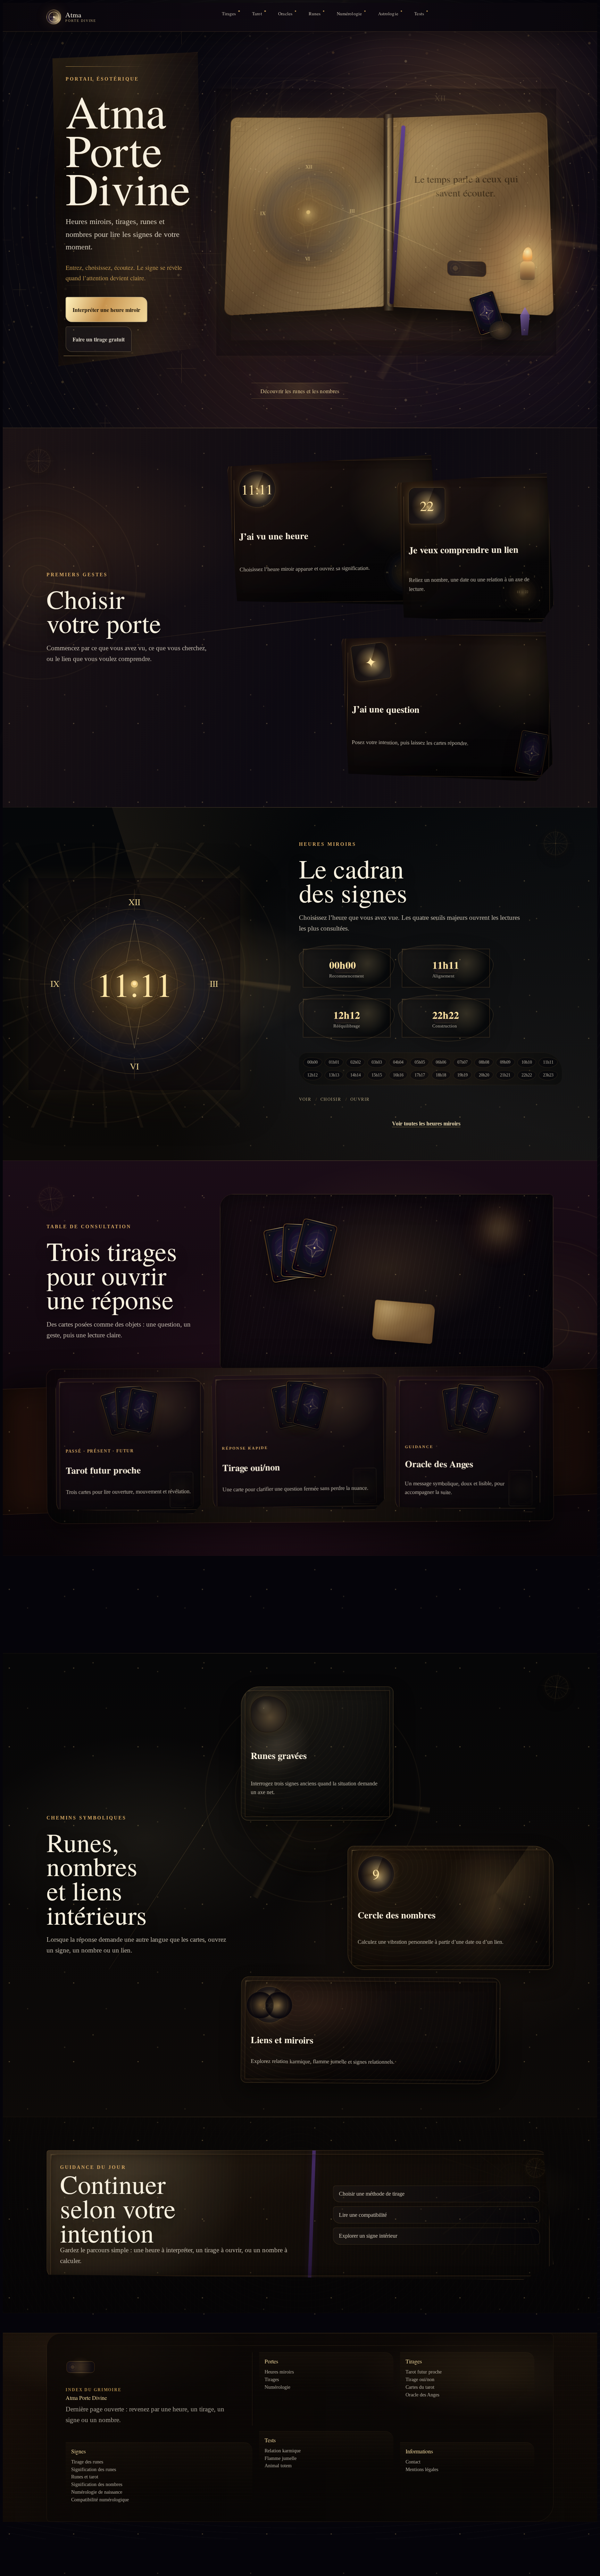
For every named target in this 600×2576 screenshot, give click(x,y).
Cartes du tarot (420, 2387)
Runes (315, 14)
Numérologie (349, 14)
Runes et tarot (85, 2477)
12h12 (312, 1075)
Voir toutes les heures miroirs (426, 1124)
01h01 (334, 1062)
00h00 (312, 1062)
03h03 (377, 1062)
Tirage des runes (87, 2462)
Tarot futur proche (424, 2372)
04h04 (398, 1062)
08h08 (484, 1062)
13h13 (334, 1075)
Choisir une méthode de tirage (372, 2194)
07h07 (462, 1062)
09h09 (505, 1062)
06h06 (441, 1062)
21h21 (505, 1075)
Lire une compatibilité (363, 2215)
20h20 (484, 1075)
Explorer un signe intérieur (368, 2236)
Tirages (229, 14)
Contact (413, 2462)
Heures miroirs (279, 2372)
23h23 (548, 1075)
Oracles (285, 14)
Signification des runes (94, 2469)
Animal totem (278, 2466)
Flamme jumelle (281, 2458)
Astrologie (388, 14)
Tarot (257, 14)
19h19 (462, 1075)
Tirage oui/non (420, 2379)
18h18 (441, 1075)
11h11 (548, 1062)
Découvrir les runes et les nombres (300, 391)
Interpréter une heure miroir (107, 309)
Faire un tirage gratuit (99, 339)
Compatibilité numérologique (100, 2500)
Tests (419, 14)
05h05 (420, 1062)
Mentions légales (422, 2469)
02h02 (356, 1062)
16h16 (398, 1075)
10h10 (527, 1062)
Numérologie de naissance (97, 2492)
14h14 (356, 1075)
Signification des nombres (97, 2484)
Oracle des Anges (422, 2395)
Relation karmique (283, 2451)
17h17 (420, 1075)
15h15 (377, 1075)
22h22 (527, 1075)
